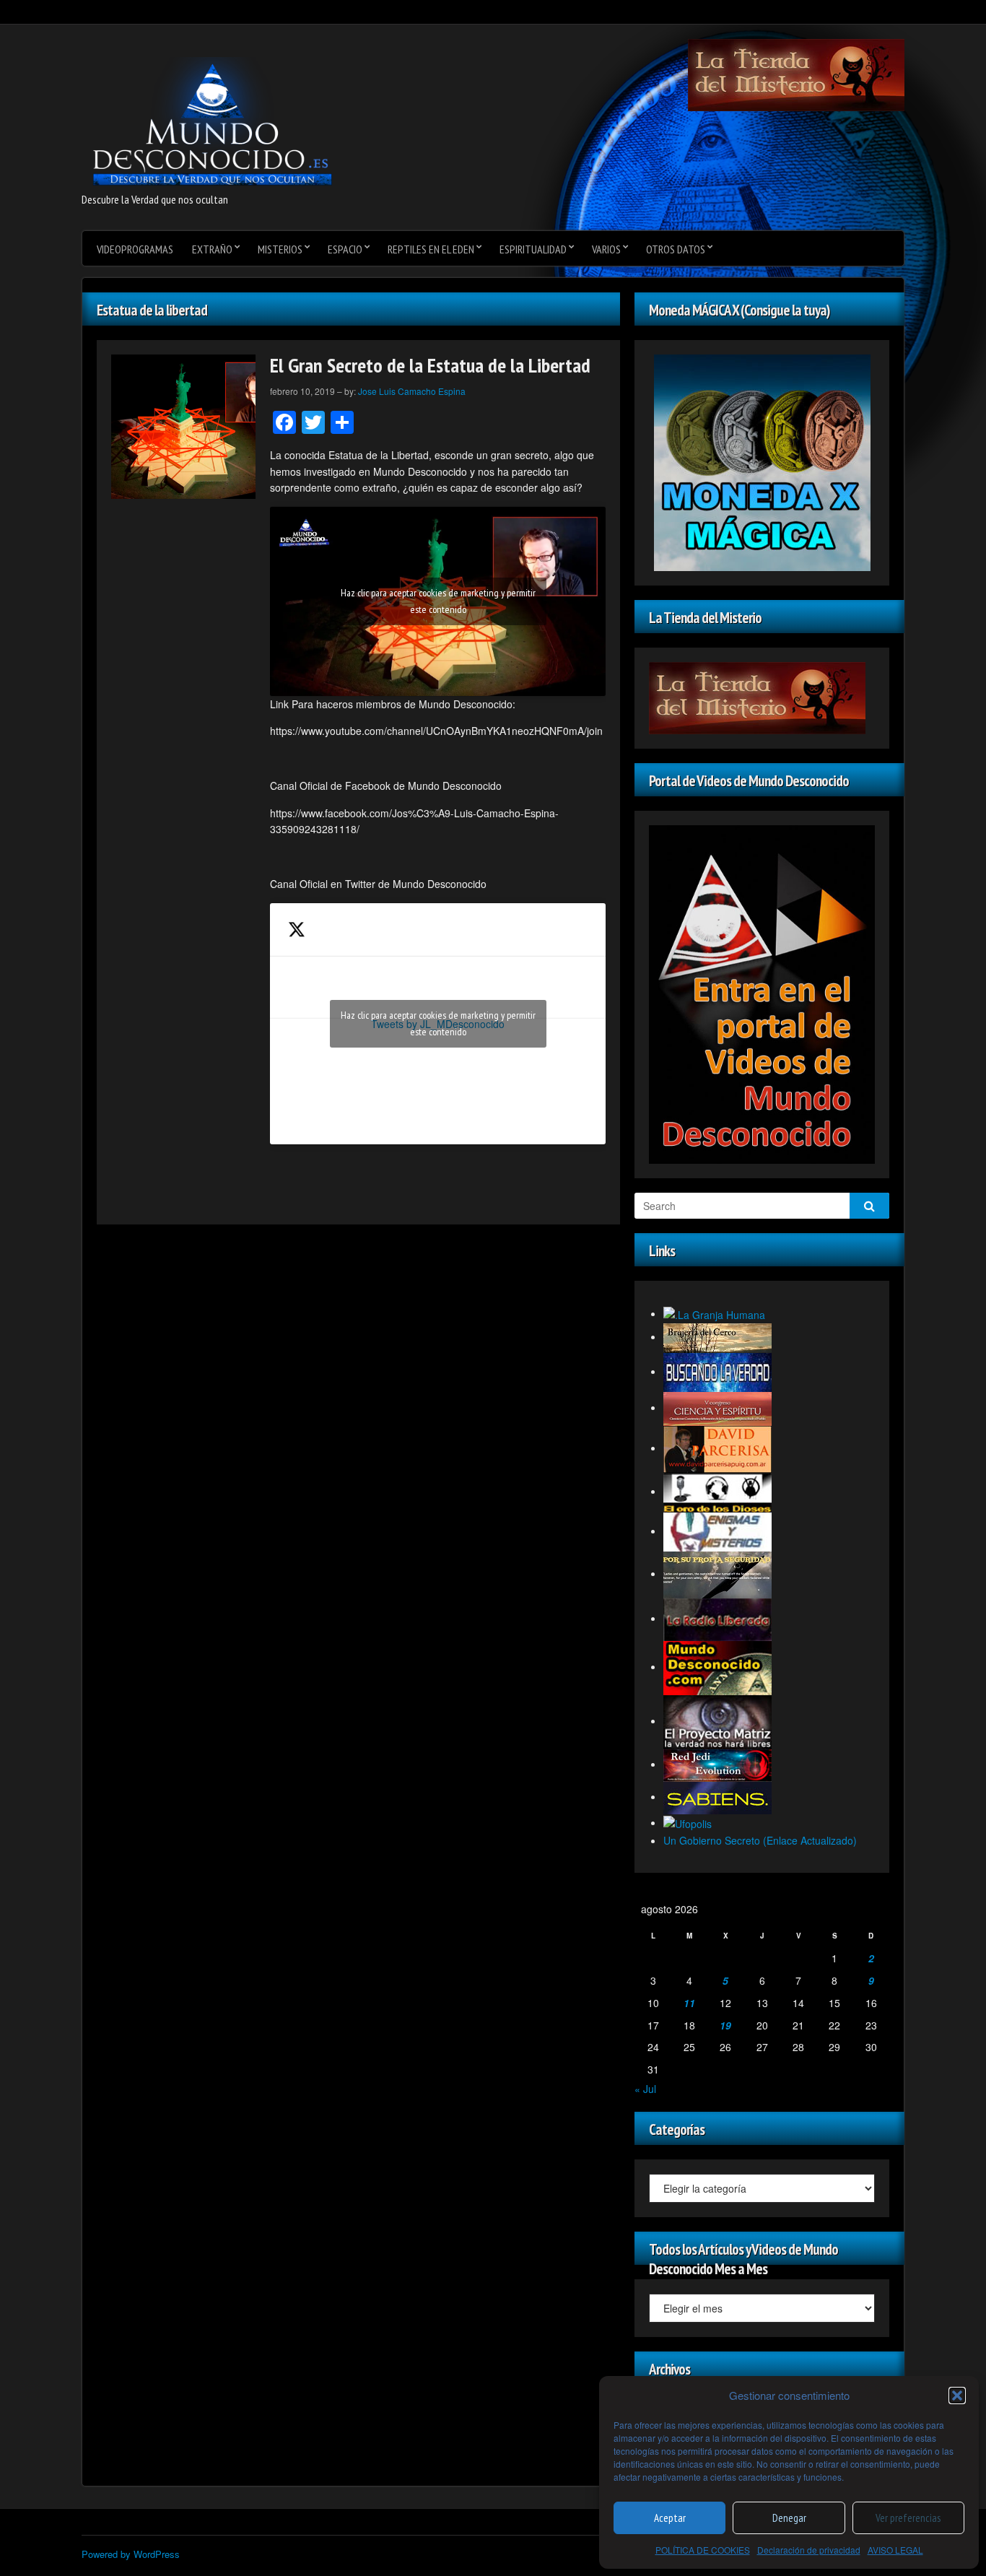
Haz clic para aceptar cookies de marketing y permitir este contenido (438, 601)
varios (606, 249)
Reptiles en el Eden (431, 249)
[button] (957, 2396)
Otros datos (676, 249)
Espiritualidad (533, 249)
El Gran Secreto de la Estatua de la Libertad (430, 365)
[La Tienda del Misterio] (796, 74)
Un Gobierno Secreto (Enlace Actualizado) (760, 1840)
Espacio (345, 249)
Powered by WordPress (131, 2554)
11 (689, 2003)
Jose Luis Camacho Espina (412, 391)
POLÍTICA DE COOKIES (703, 2550)
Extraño (212, 249)
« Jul (645, 2089)
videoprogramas (135, 249)
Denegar (789, 2518)
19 (725, 2025)
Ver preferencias (908, 2518)
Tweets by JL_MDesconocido (438, 1023)
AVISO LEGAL (895, 2550)
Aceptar (670, 2518)
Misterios (280, 249)
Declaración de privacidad (809, 2550)
